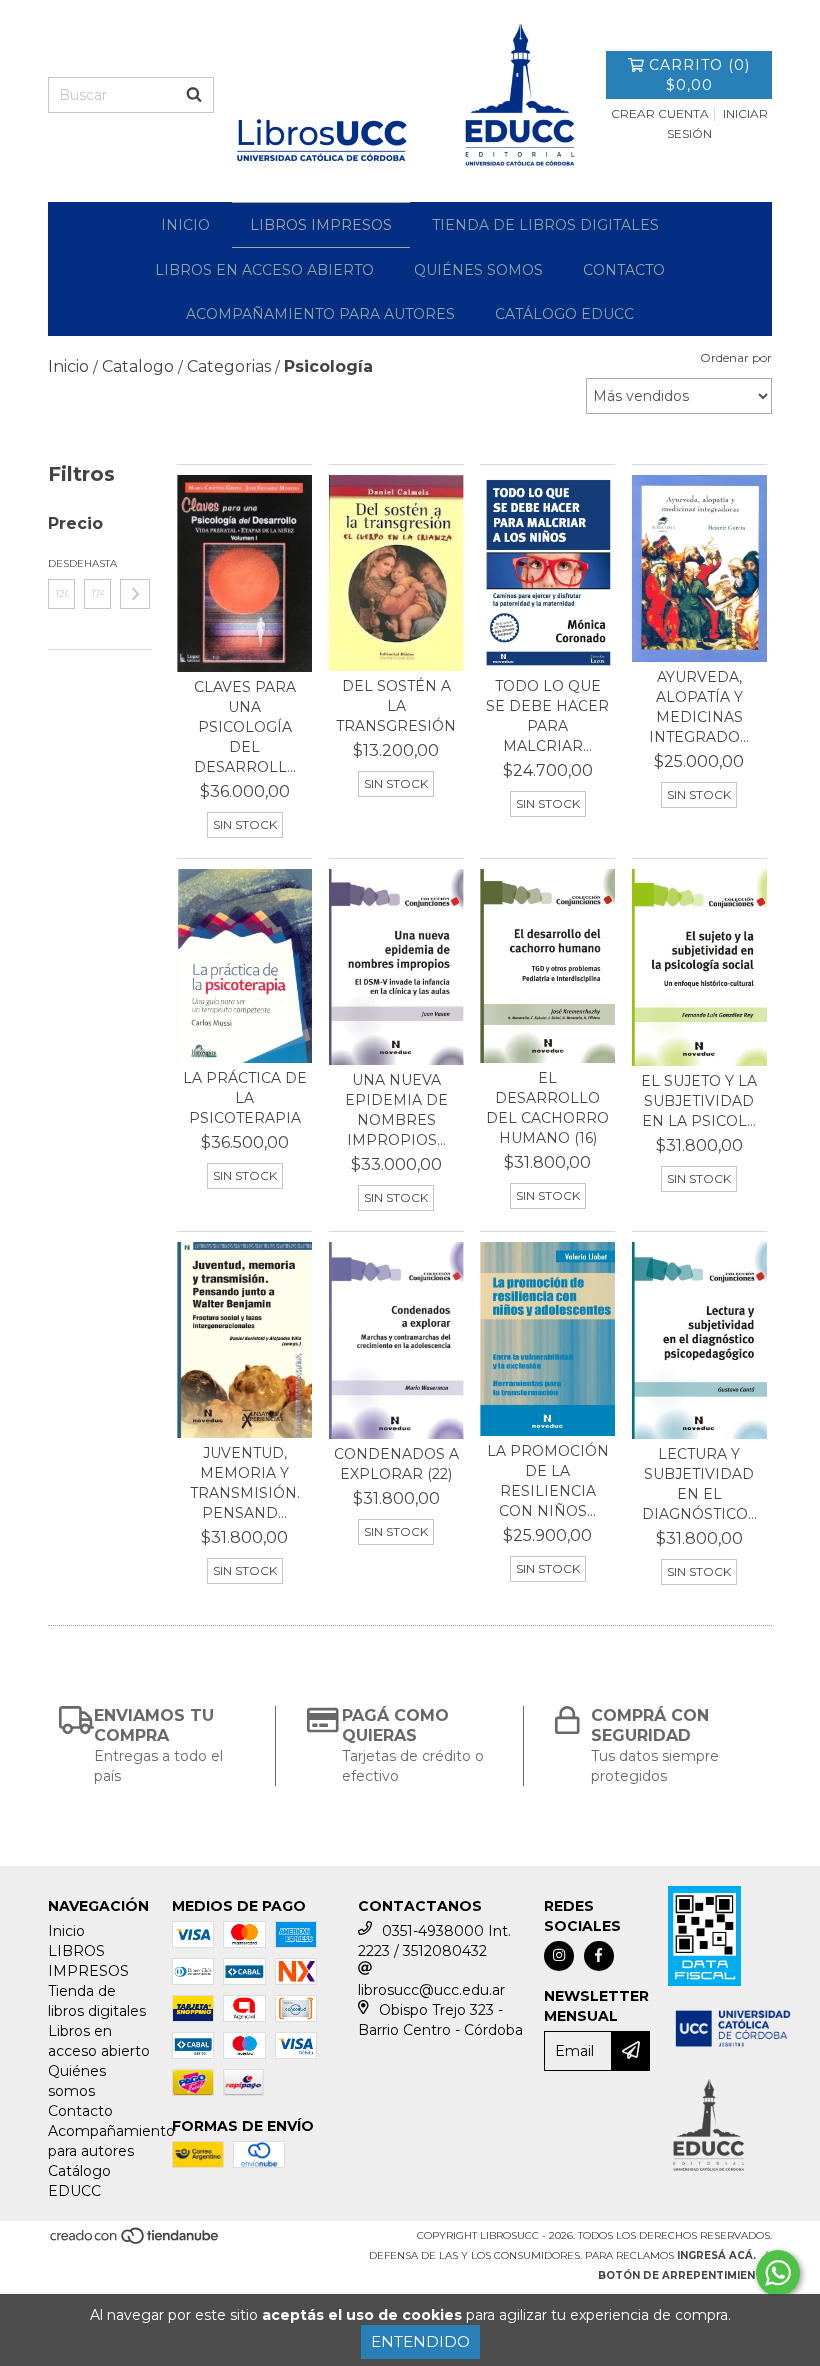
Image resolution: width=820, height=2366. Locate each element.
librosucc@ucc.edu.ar (431, 1990)
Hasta (97, 563)
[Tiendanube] (135, 2241)
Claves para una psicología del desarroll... (245, 727)
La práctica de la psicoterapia (245, 1098)
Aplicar (135, 594)
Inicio (185, 225)
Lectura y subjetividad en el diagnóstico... (699, 1484)
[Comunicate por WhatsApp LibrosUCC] (778, 2273)
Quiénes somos (478, 270)
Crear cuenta (660, 113)
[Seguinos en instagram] (559, 1956)
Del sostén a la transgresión (396, 706)
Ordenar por (736, 357)
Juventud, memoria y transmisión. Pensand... (245, 1483)
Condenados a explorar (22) (396, 1464)
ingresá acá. (716, 2255)
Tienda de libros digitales (545, 225)
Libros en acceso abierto (264, 270)
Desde (61, 563)
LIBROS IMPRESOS (321, 225)
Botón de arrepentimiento (685, 2275)
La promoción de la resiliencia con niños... (548, 1481)
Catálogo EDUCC (564, 314)
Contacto (624, 270)
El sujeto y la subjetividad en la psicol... (699, 1101)
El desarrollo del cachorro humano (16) (547, 1108)
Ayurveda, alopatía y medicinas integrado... (699, 707)
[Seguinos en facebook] (599, 1956)
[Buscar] (194, 95)
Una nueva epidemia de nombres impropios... (396, 1110)
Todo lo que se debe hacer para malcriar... (547, 716)
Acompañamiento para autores (320, 314)
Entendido (420, 2341)
